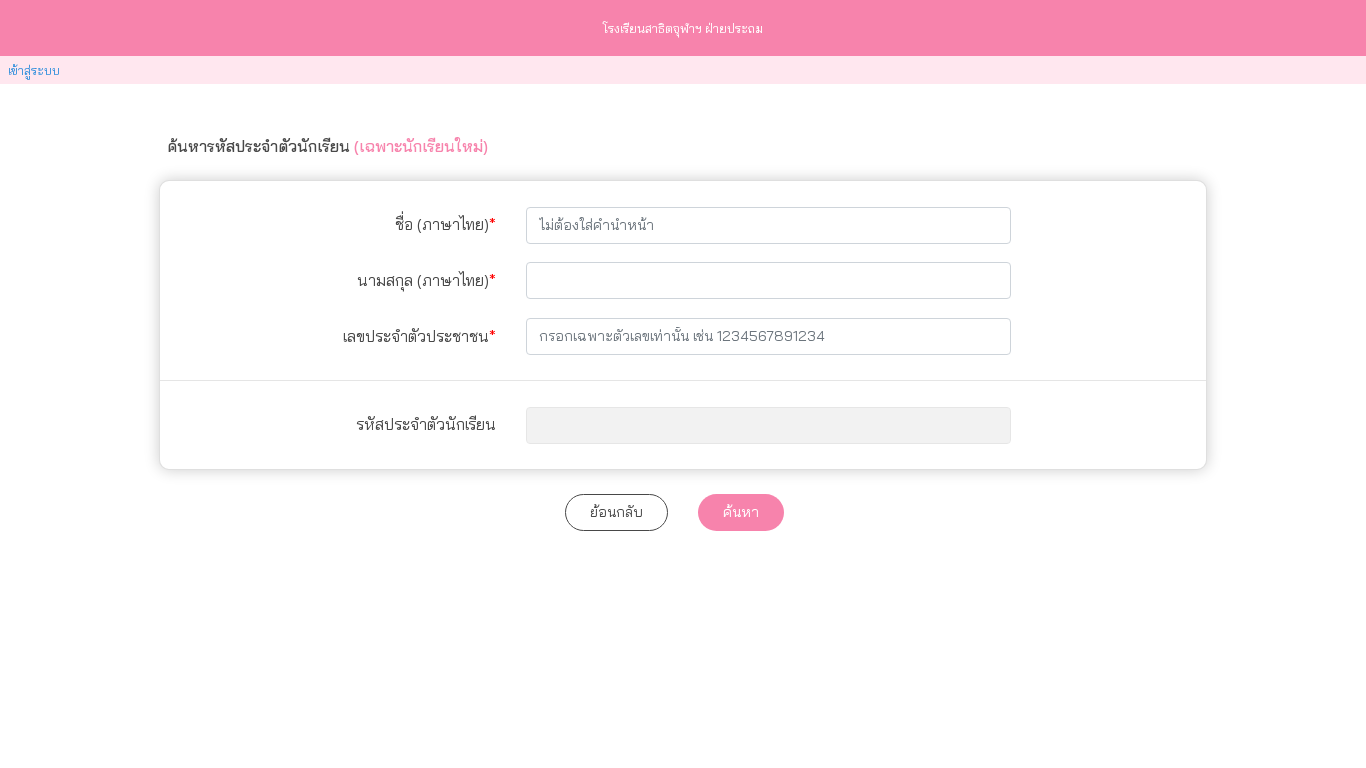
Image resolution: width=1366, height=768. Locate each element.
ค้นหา (741, 512)
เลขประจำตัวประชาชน (416, 336)
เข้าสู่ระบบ (34, 70)
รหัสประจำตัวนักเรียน (426, 424)
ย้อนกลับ (616, 512)
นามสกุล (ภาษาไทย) (423, 280)
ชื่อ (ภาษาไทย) (442, 224)
